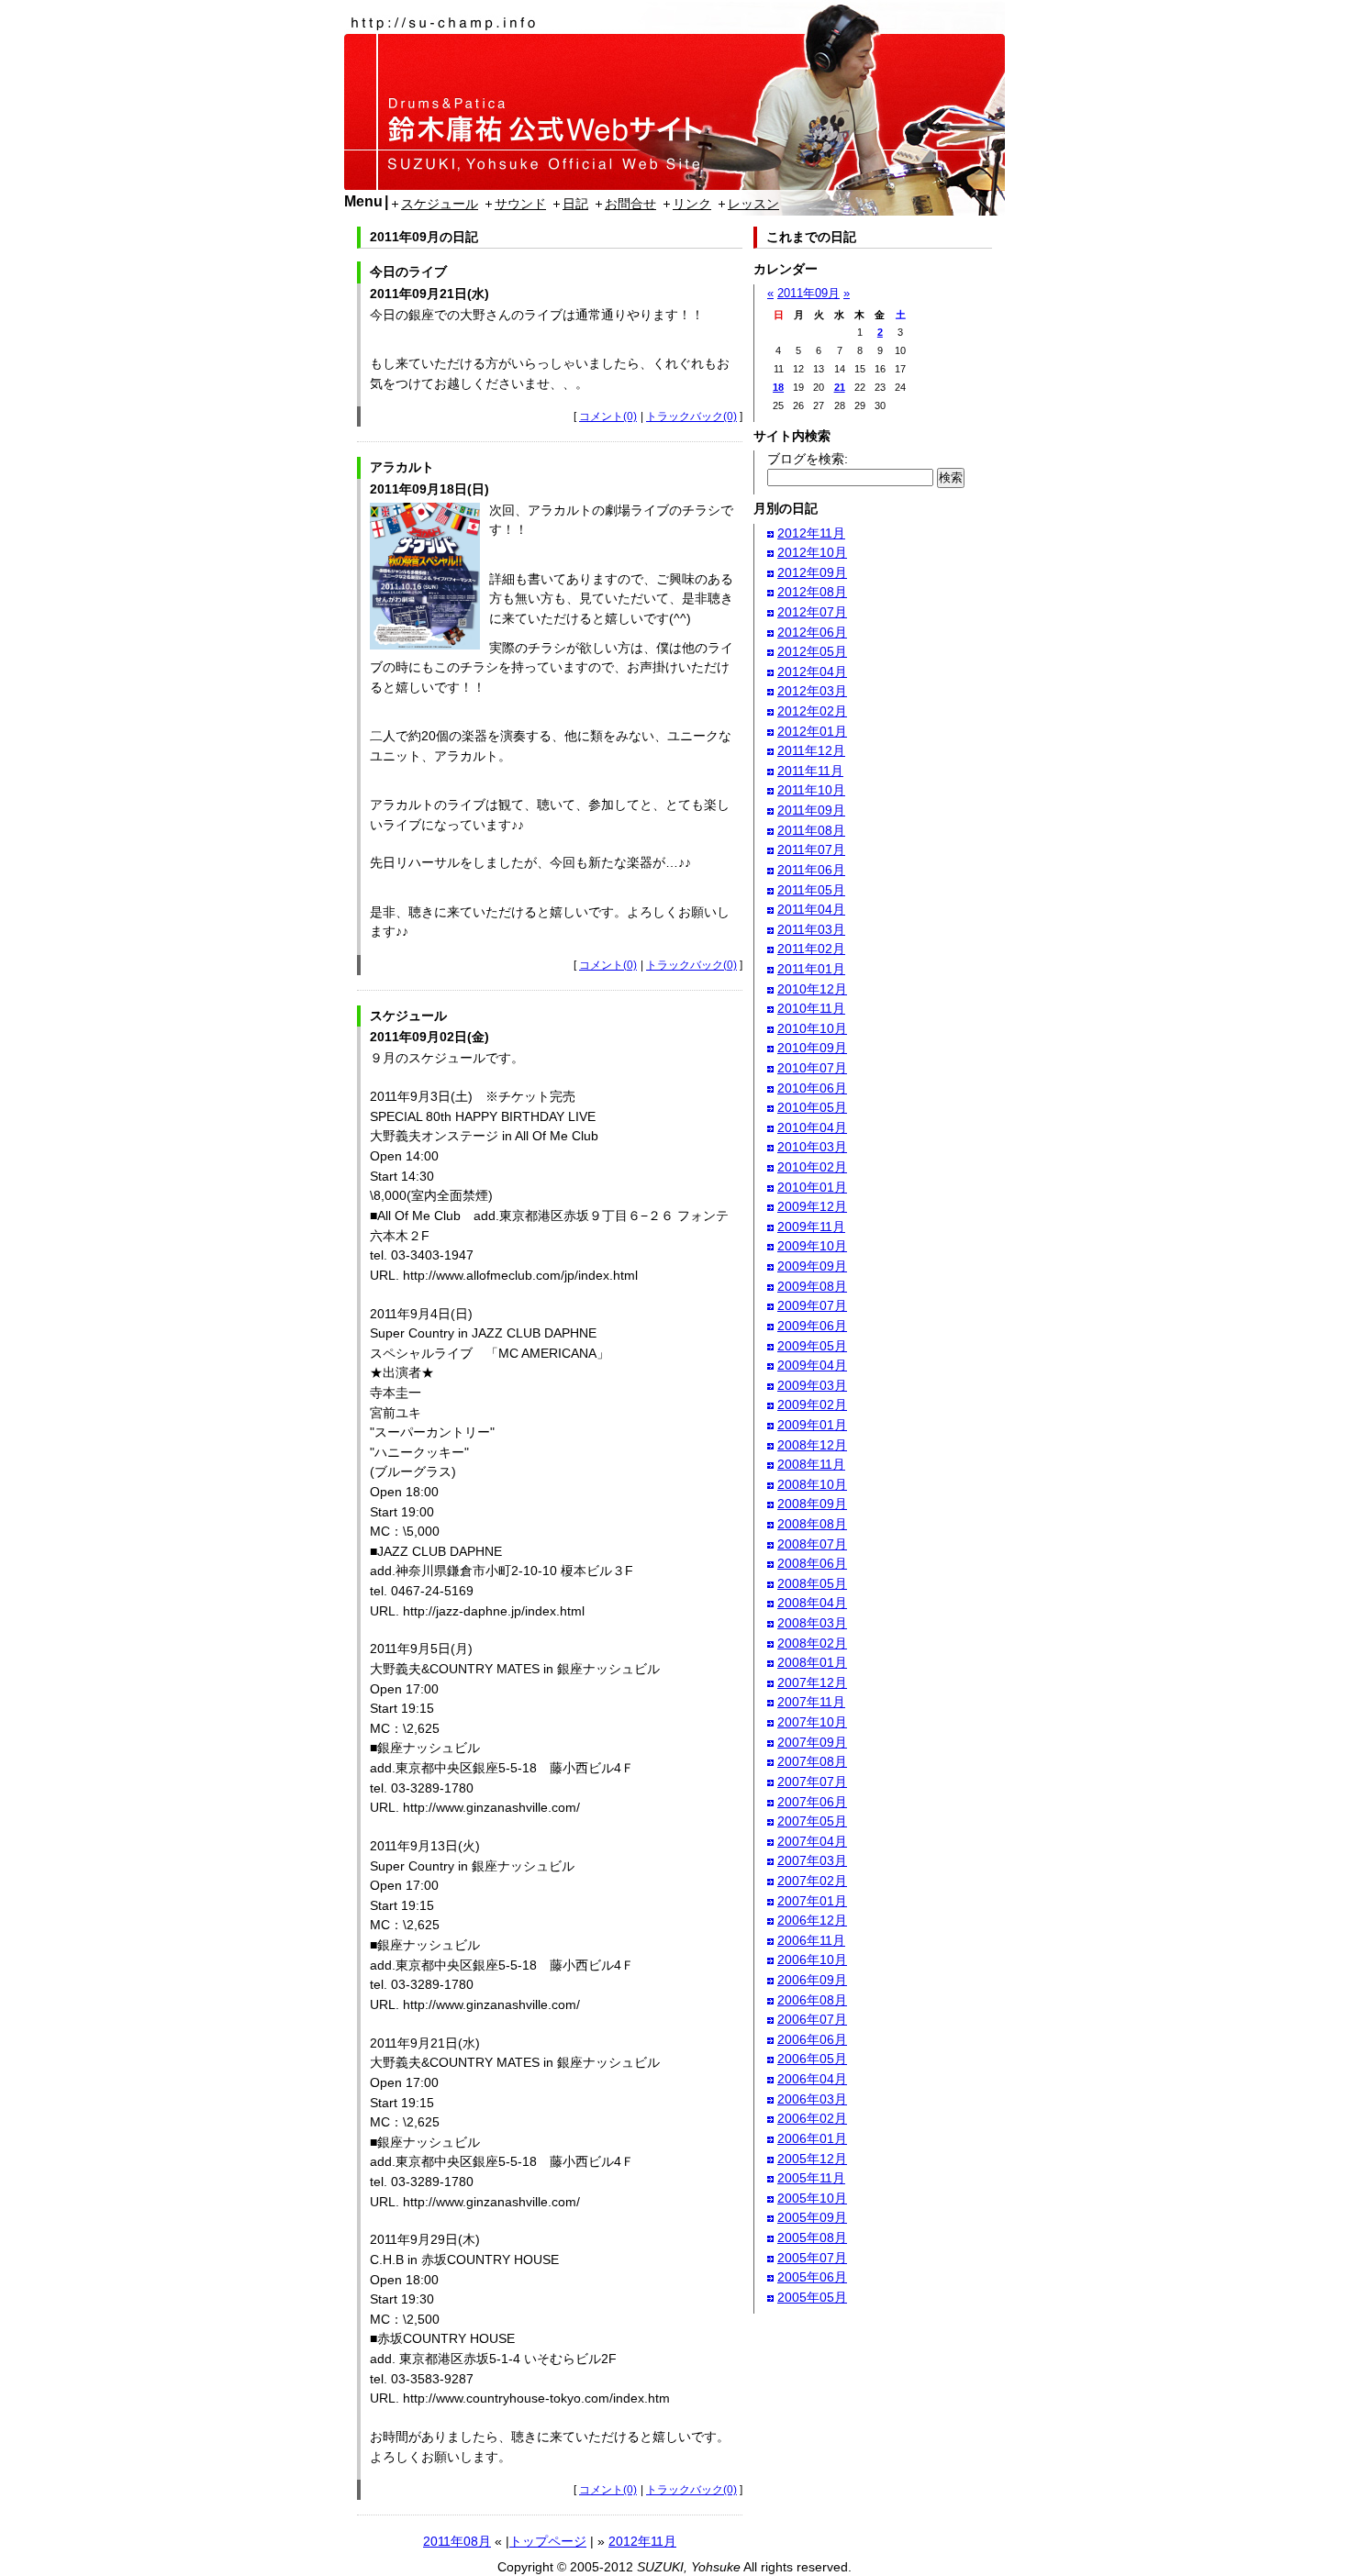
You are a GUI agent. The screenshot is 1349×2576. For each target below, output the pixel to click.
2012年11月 (642, 2541)
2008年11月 (811, 1464)
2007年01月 (812, 1901)
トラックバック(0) (691, 416)
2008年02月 (812, 1643)
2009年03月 (812, 1385)
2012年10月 (812, 552)
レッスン (753, 204)
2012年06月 (812, 632)
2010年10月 (812, 1028)
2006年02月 (812, 2118)
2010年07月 (812, 1068)
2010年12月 (812, 989)
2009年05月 (812, 1346)
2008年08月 (812, 1524)
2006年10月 (812, 1960)
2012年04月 (812, 672)
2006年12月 (812, 1920)
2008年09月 (812, 1504)
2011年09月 (808, 293)
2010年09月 (812, 1048)
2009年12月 (812, 1206)
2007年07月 (812, 1782)
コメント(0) (608, 416)
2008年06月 (812, 1563)
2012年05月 (812, 651)
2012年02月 (812, 711)
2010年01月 (812, 1187)
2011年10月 (811, 790)
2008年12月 (812, 1445)
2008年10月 (812, 1484)
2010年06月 (812, 1088)
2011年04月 (811, 909)
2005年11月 (811, 2178)
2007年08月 (812, 1761)
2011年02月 (811, 949)
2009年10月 (812, 1246)
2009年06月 (812, 1326)
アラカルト (402, 467)
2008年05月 (812, 1583)
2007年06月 (812, 1802)
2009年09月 (812, 1266)
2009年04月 (812, 1365)
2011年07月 (811, 849)
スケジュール (440, 204)
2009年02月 (812, 1405)
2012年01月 (812, 731)
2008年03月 (812, 1623)
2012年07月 (812, 612)
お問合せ (630, 204)
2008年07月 (812, 1544)
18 (778, 387)
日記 (575, 204)
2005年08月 (812, 2237)
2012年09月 (812, 572)
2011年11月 (810, 771)
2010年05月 (812, 1107)
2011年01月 (811, 969)
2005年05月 (812, 2297)
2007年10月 (812, 1722)
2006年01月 (812, 2138)
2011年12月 (811, 750)
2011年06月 (811, 870)
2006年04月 (812, 2079)
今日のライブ (408, 272)
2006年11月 (811, 1940)
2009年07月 (812, 1305)
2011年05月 (811, 890)
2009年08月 (812, 1286)
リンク (692, 204)
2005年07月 (812, 2258)
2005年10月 (812, 2198)
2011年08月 (457, 2541)
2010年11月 (811, 1008)
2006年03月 (812, 2099)
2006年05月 (812, 2059)
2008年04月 (812, 1603)
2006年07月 (812, 2019)
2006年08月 (812, 2000)
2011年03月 (811, 929)
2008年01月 (812, 1662)
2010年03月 (812, 1147)
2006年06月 (812, 2039)
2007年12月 (812, 1682)
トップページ (548, 2541)
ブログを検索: (808, 459)
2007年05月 (812, 1821)
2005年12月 (812, 2159)
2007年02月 (812, 1881)
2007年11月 (811, 1702)
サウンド (520, 204)
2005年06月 (812, 2277)
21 (840, 387)
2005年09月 (812, 2217)
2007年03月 (812, 1860)
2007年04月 (812, 1841)
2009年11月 (811, 1227)
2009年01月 (812, 1425)
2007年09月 (812, 1742)
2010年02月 (812, 1167)
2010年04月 (812, 1127)
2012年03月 (812, 691)
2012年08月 (812, 592)
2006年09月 (812, 1980)
